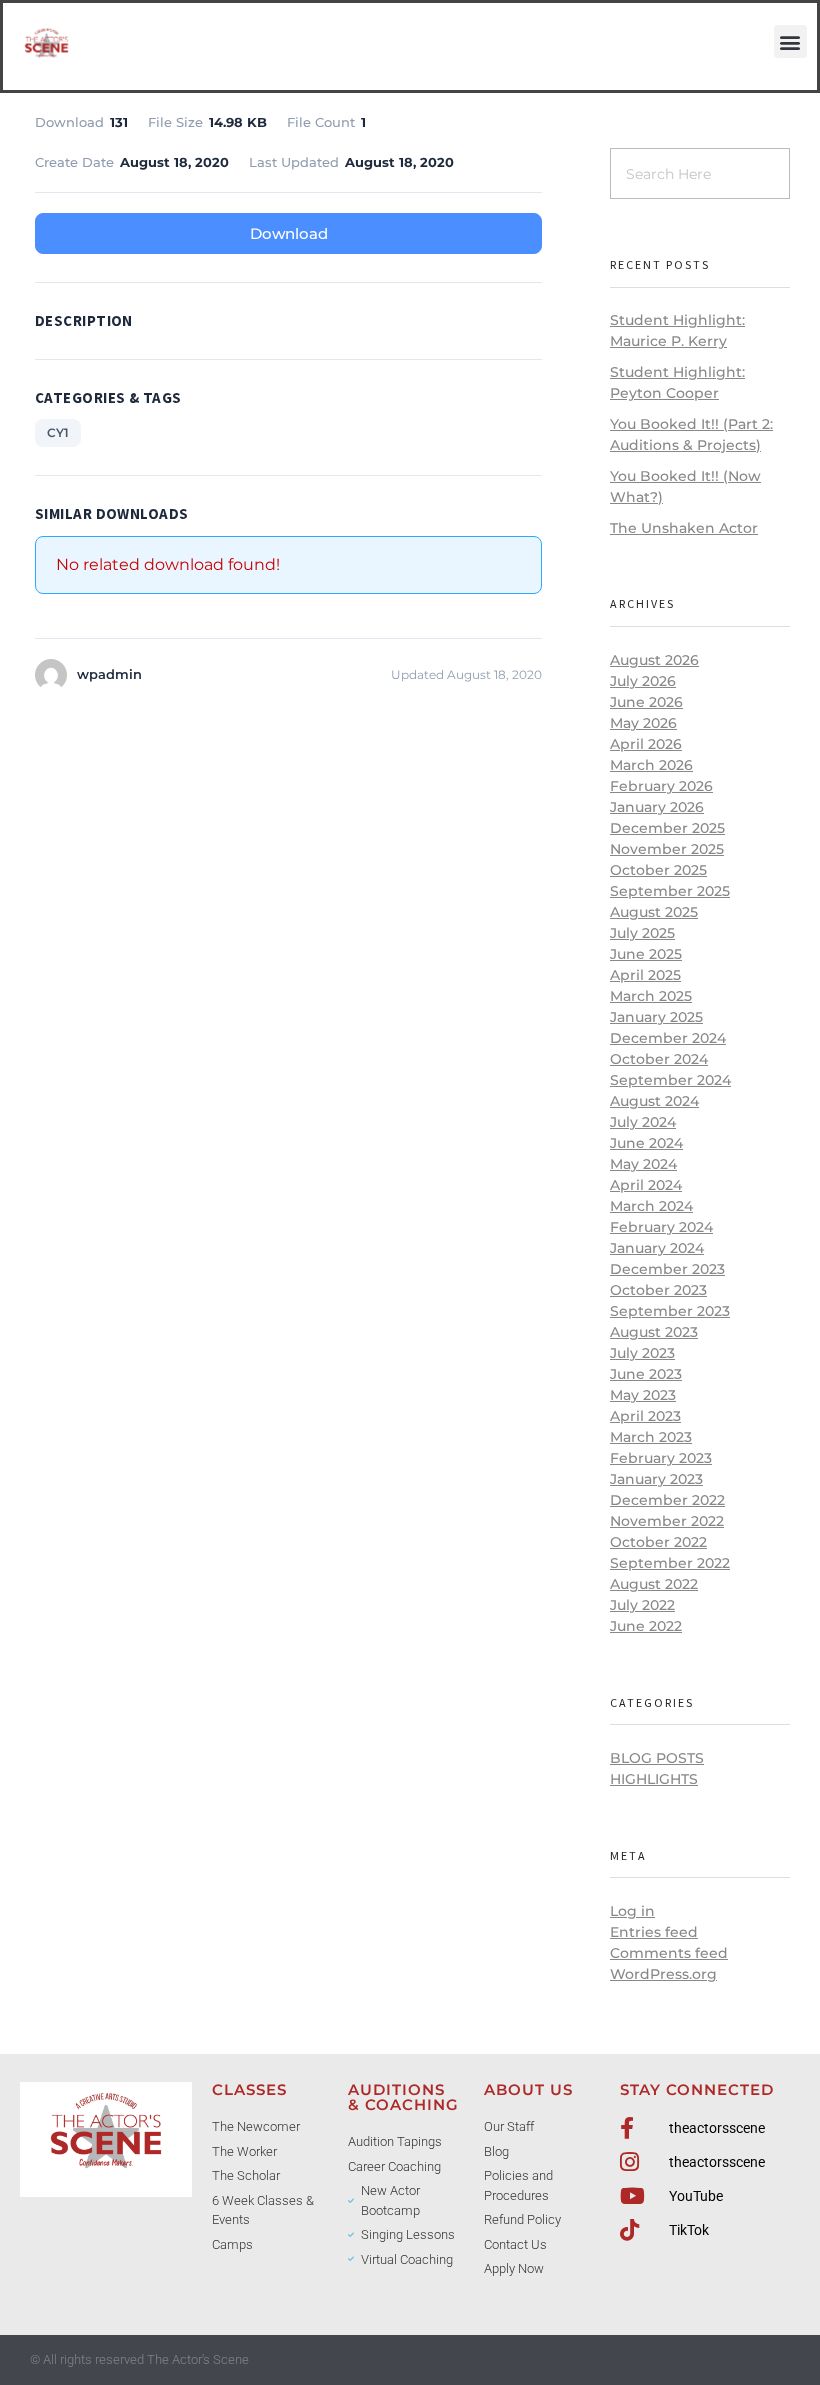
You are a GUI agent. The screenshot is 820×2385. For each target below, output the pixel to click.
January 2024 (657, 1248)
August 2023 (654, 1332)
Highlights (654, 1779)
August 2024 (654, 1101)
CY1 (58, 432)
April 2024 (646, 1185)
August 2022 (654, 1584)
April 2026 (646, 744)
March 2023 (651, 1437)
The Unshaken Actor (684, 528)
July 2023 (642, 1353)
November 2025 (667, 849)
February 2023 (661, 1458)
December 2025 (667, 828)
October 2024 (659, 1059)
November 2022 (667, 1521)
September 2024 (670, 1080)
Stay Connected (697, 2089)
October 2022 (658, 1542)
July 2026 (643, 681)
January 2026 (657, 807)
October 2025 (658, 870)
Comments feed (669, 1953)
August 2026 (654, 660)
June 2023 (646, 1374)
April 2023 (645, 1416)
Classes (249, 2089)
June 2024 (646, 1143)
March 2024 (651, 1206)
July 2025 (642, 933)
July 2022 (642, 1605)
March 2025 (651, 996)
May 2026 (643, 723)
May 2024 (643, 1164)
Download (289, 233)
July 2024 (643, 1122)
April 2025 (645, 975)
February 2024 (661, 1227)
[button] (790, 41)
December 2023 (667, 1269)
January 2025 (656, 1017)
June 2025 (646, 954)
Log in (632, 1911)
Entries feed (654, 1932)
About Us (528, 2089)
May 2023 (643, 1395)
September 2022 (670, 1563)
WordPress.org (663, 1974)
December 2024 (668, 1038)
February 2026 (661, 786)
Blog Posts (657, 1758)
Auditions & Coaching (403, 2097)
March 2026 (651, 765)
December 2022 (667, 1500)
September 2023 (670, 1311)
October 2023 (658, 1290)
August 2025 (654, 912)
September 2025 (670, 891)
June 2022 (646, 1626)
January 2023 (656, 1479)
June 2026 (646, 702)
